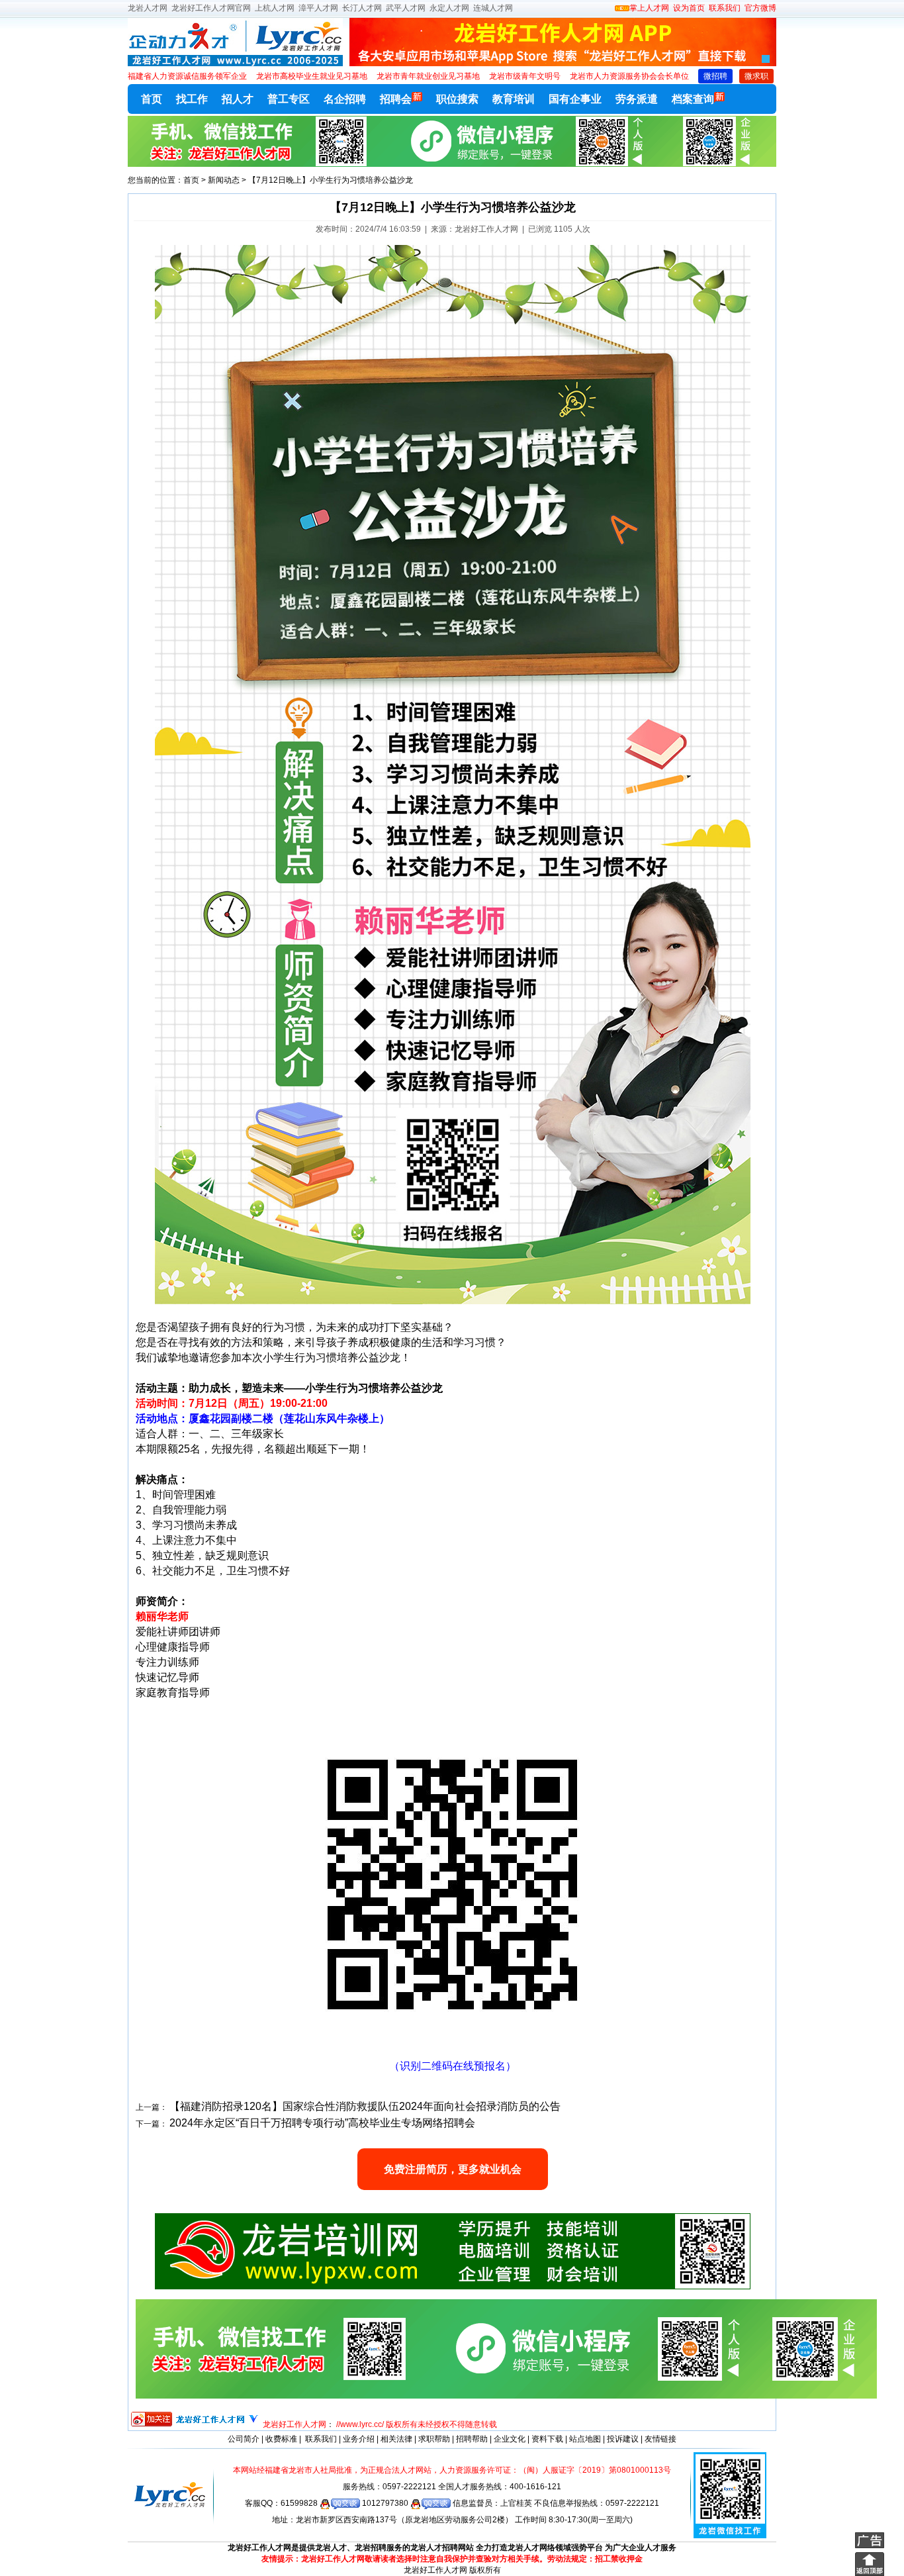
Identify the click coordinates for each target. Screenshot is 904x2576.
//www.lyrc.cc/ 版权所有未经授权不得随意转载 (417, 2424)
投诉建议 (623, 2439)
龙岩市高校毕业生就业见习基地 (312, 76)
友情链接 (660, 2439)
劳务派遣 (637, 99)
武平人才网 (406, 8)
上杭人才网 (275, 8)
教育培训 (514, 99)
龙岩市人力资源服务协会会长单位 (629, 76)
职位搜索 (457, 99)
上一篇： (152, 2107)
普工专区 (289, 99)
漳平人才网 (318, 8)
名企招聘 (345, 99)
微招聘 (715, 76)
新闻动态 (224, 180)
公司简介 (244, 2439)
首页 (152, 99)
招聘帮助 (472, 2439)
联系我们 (724, 8)
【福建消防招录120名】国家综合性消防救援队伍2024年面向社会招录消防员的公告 (365, 2106)
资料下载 (547, 2439)
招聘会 (396, 99)
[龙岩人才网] (235, 64)
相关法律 (396, 2439)
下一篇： (152, 2124)
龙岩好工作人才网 (294, 2424)
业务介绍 (359, 2439)
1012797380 (386, 2503)
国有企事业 (575, 99)
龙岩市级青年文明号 (525, 76)
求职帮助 (434, 2439)
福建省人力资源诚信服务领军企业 (187, 76)
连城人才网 (493, 8)
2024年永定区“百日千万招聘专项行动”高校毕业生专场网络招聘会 (322, 2123)
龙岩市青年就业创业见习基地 (428, 76)
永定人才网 (449, 8)
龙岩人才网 (148, 8)
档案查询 (693, 99)
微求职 (756, 76)
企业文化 (510, 2439)
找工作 (192, 99)
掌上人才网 (649, 8)
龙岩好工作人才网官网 (211, 8)
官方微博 (760, 8)
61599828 (300, 2503)
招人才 (238, 99)
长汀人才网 (362, 8)
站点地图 (585, 2439)
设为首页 (689, 8)
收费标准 (281, 2439)
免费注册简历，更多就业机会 (453, 2169)
